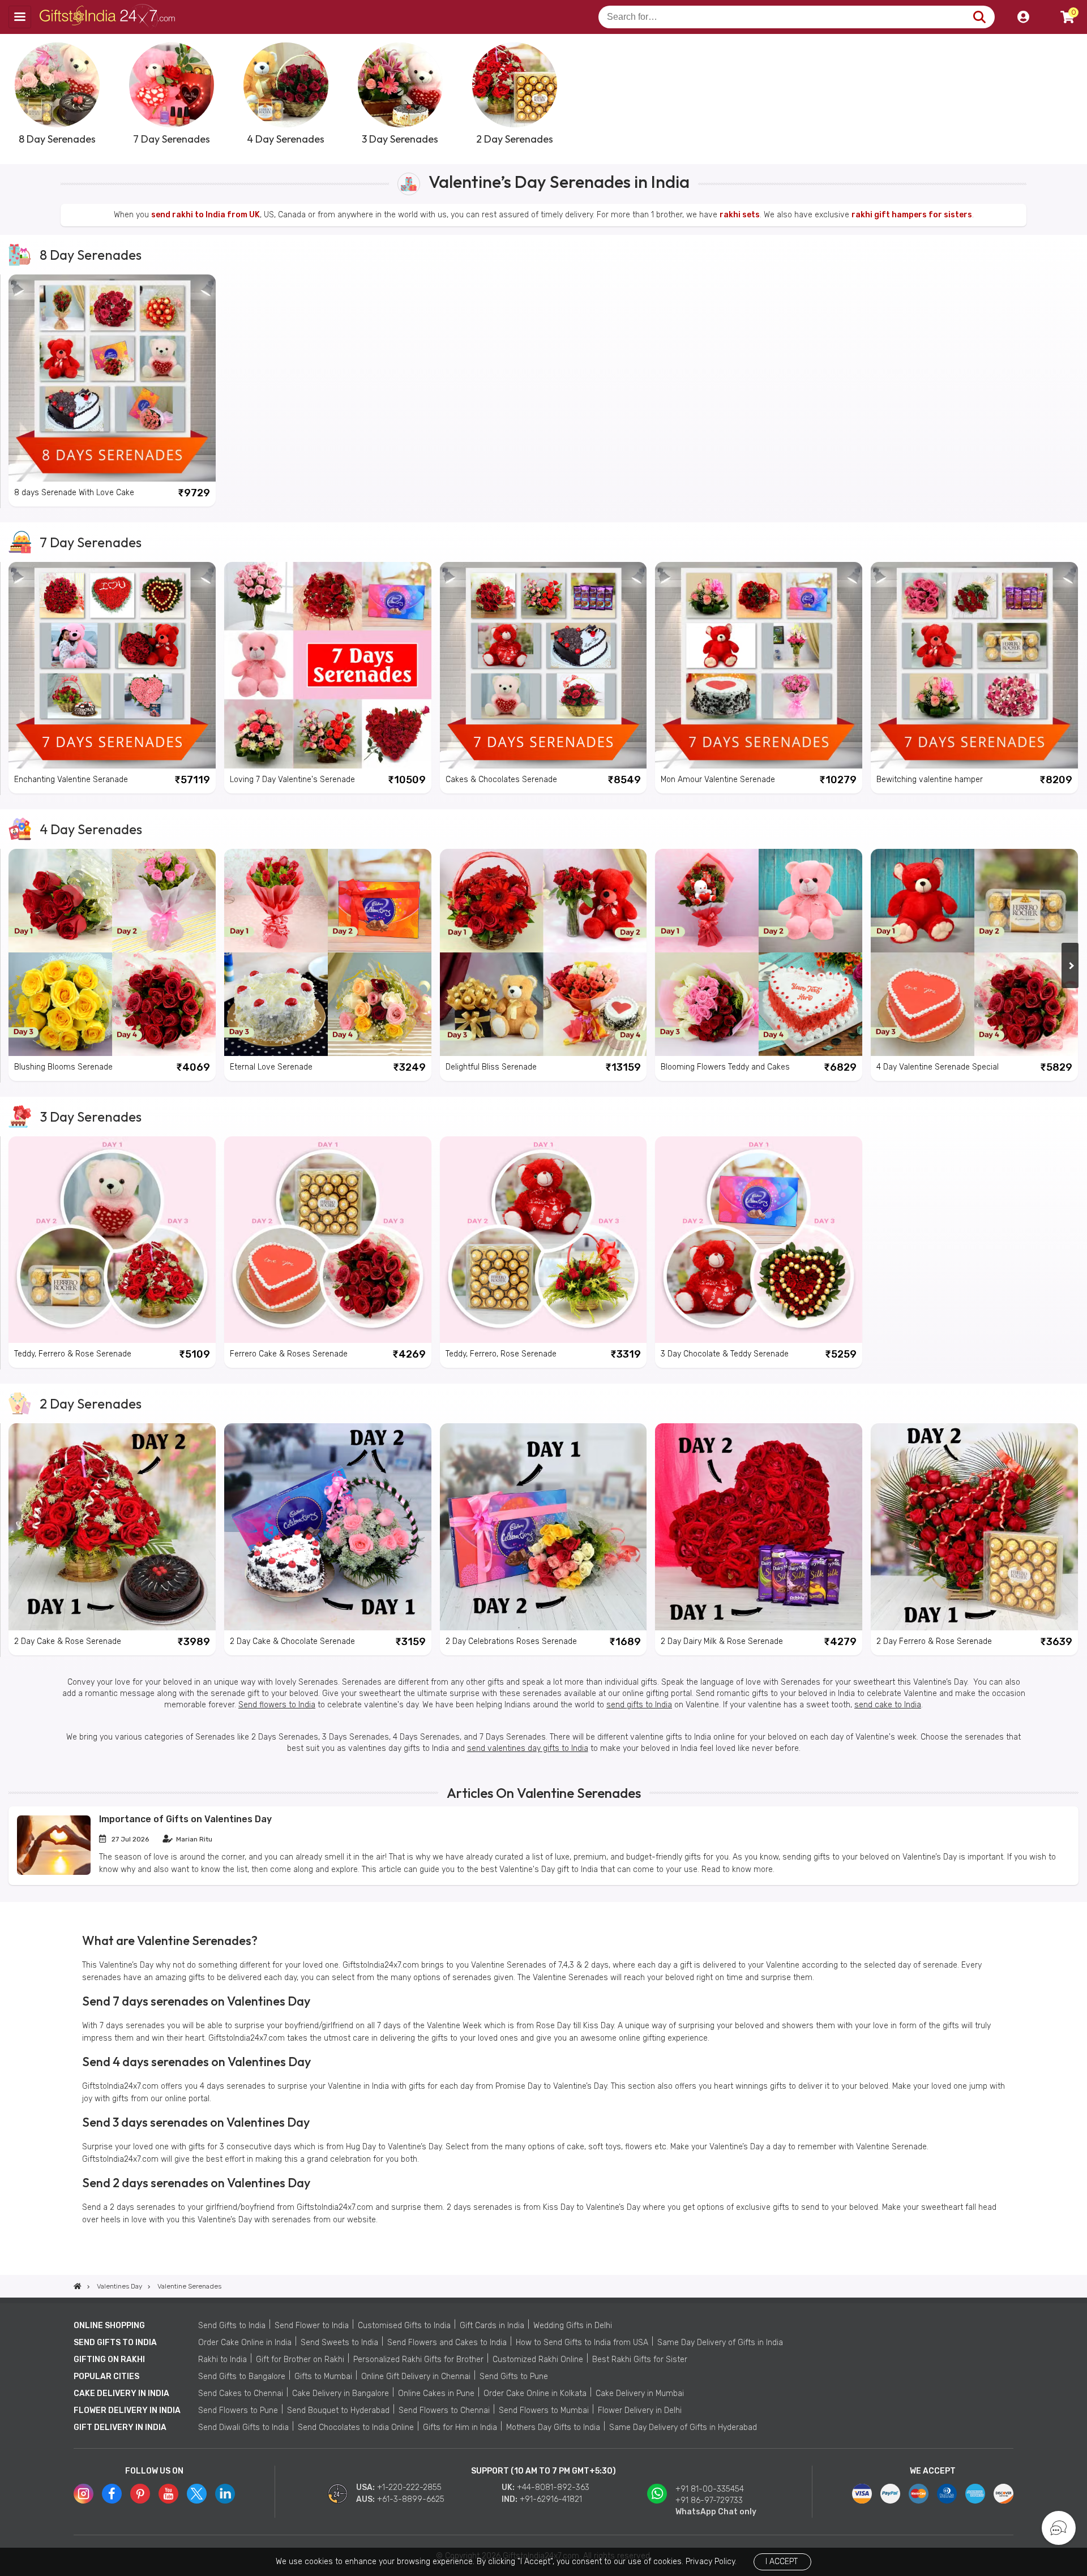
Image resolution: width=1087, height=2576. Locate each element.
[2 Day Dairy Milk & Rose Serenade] (759, 1527)
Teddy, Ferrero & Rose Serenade (73, 1354)
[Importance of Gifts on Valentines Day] (54, 1872)
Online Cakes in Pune (436, 2393)
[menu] (20, 17)
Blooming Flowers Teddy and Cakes (725, 1067)
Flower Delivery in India (127, 2410)
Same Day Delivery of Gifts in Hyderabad (683, 2427)
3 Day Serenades (91, 1117)
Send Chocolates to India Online (356, 2427)
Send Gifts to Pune (514, 2377)
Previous (17, 93)
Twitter (197, 2494)
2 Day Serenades (91, 1403)
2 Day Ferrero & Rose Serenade (934, 1641)
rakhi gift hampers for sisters (912, 215)
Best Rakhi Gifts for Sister (640, 2360)
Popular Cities (106, 2377)
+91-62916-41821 (551, 2499)
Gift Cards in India (492, 2326)
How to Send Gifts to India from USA (582, 2343)
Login (1023, 17)
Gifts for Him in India (460, 2427)
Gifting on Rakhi (109, 2360)
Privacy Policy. (711, 2562)
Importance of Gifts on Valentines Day (185, 1819)
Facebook (112, 2494)
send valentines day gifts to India (528, 1748)
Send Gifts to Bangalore (242, 2377)
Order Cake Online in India (245, 2343)
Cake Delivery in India (121, 2393)
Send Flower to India (312, 2326)
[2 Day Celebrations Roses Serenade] (543, 1527)
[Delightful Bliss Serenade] (543, 952)
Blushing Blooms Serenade (63, 1067)
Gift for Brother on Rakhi (300, 2360)
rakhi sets (740, 215)
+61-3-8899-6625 (411, 2499)
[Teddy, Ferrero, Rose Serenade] (543, 1240)
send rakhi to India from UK (206, 215)
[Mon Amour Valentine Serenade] (759, 666)
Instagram (84, 2494)
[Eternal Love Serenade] (328, 952)
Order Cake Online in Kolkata (535, 2393)
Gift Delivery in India (120, 2427)
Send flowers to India (277, 1705)
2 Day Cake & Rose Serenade (68, 1641)
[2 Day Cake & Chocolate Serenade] (328, 1527)
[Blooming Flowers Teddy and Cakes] (759, 952)
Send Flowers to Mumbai (544, 2410)
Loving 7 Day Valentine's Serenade (292, 780)
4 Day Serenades (91, 829)
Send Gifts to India (232, 2326)
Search (979, 17)
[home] (78, 2286)
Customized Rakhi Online (538, 2360)
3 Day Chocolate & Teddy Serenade (725, 1354)
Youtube (168, 2494)
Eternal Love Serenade (271, 1067)
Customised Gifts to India (404, 2326)
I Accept (782, 2562)
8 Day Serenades (91, 255)
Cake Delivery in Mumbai (640, 2393)
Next (1070, 93)
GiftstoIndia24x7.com (108, 17)
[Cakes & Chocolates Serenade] (543, 666)
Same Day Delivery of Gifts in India (720, 2343)
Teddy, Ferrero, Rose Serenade (501, 1354)
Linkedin (225, 2494)
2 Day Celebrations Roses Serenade (511, 1641)
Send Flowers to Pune (238, 2410)
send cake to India (888, 1705)
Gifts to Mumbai (323, 2377)
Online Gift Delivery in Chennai (416, 2377)
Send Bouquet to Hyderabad (338, 2410)
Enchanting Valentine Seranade (71, 780)
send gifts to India (639, 1705)
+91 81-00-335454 (710, 2489)
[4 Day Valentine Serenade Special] (974, 952)
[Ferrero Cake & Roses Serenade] (328, 1240)
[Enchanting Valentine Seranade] (112, 666)
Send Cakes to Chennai (241, 2393)
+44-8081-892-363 (553, 2487)
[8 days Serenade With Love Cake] (112, 378)
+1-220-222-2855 (409, 2487)
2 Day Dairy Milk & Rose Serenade (722, 1641)
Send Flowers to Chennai (444, 2410)
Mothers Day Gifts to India (553, 2427)
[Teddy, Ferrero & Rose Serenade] (112, 1240)
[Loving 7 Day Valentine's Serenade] (328, 666)
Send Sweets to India (339, 2343)
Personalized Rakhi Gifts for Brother (418, 2360)
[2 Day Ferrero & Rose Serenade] (974, 1527)
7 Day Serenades (91, 542)
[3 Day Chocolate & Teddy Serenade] (759, 1240)
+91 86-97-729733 (709, 2500)
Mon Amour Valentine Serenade (718, 780)
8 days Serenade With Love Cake (74, 493)
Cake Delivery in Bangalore (341, 2393)
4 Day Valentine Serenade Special (938, 1067)
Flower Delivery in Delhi (640, 2410)
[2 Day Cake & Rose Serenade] (112, 1527)
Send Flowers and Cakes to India (447, 2343)
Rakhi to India (222, 2360)
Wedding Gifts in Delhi (573, 2326)
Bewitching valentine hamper (930, 780)
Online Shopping (109, 2326)
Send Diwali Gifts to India (243, 2427)
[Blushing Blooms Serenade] (112, 952)
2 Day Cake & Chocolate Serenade (292, 1641)
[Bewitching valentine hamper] (974, 666)
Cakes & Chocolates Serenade (501, 780)
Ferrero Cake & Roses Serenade (289, 1354)
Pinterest (140, 2494)
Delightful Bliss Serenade (491, 1067)
